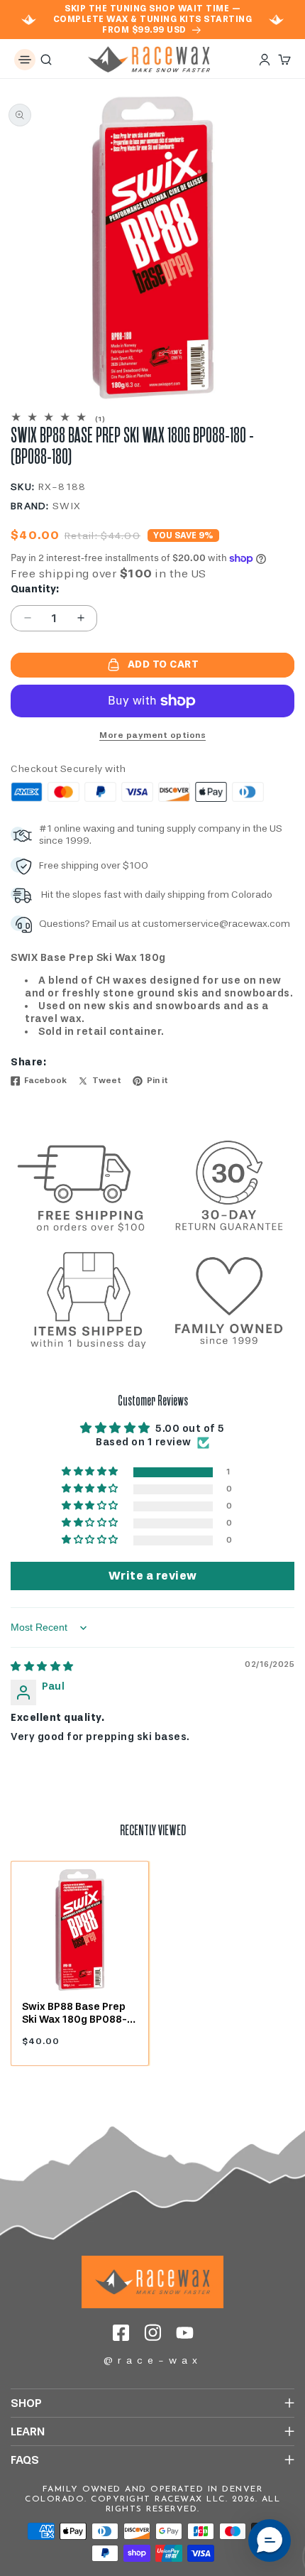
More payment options (152, 735)
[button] (25, 60)
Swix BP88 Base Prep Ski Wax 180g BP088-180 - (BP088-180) (74, 2013)
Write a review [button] (153, 1576)
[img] (42, 1667)
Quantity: (35, 589)
